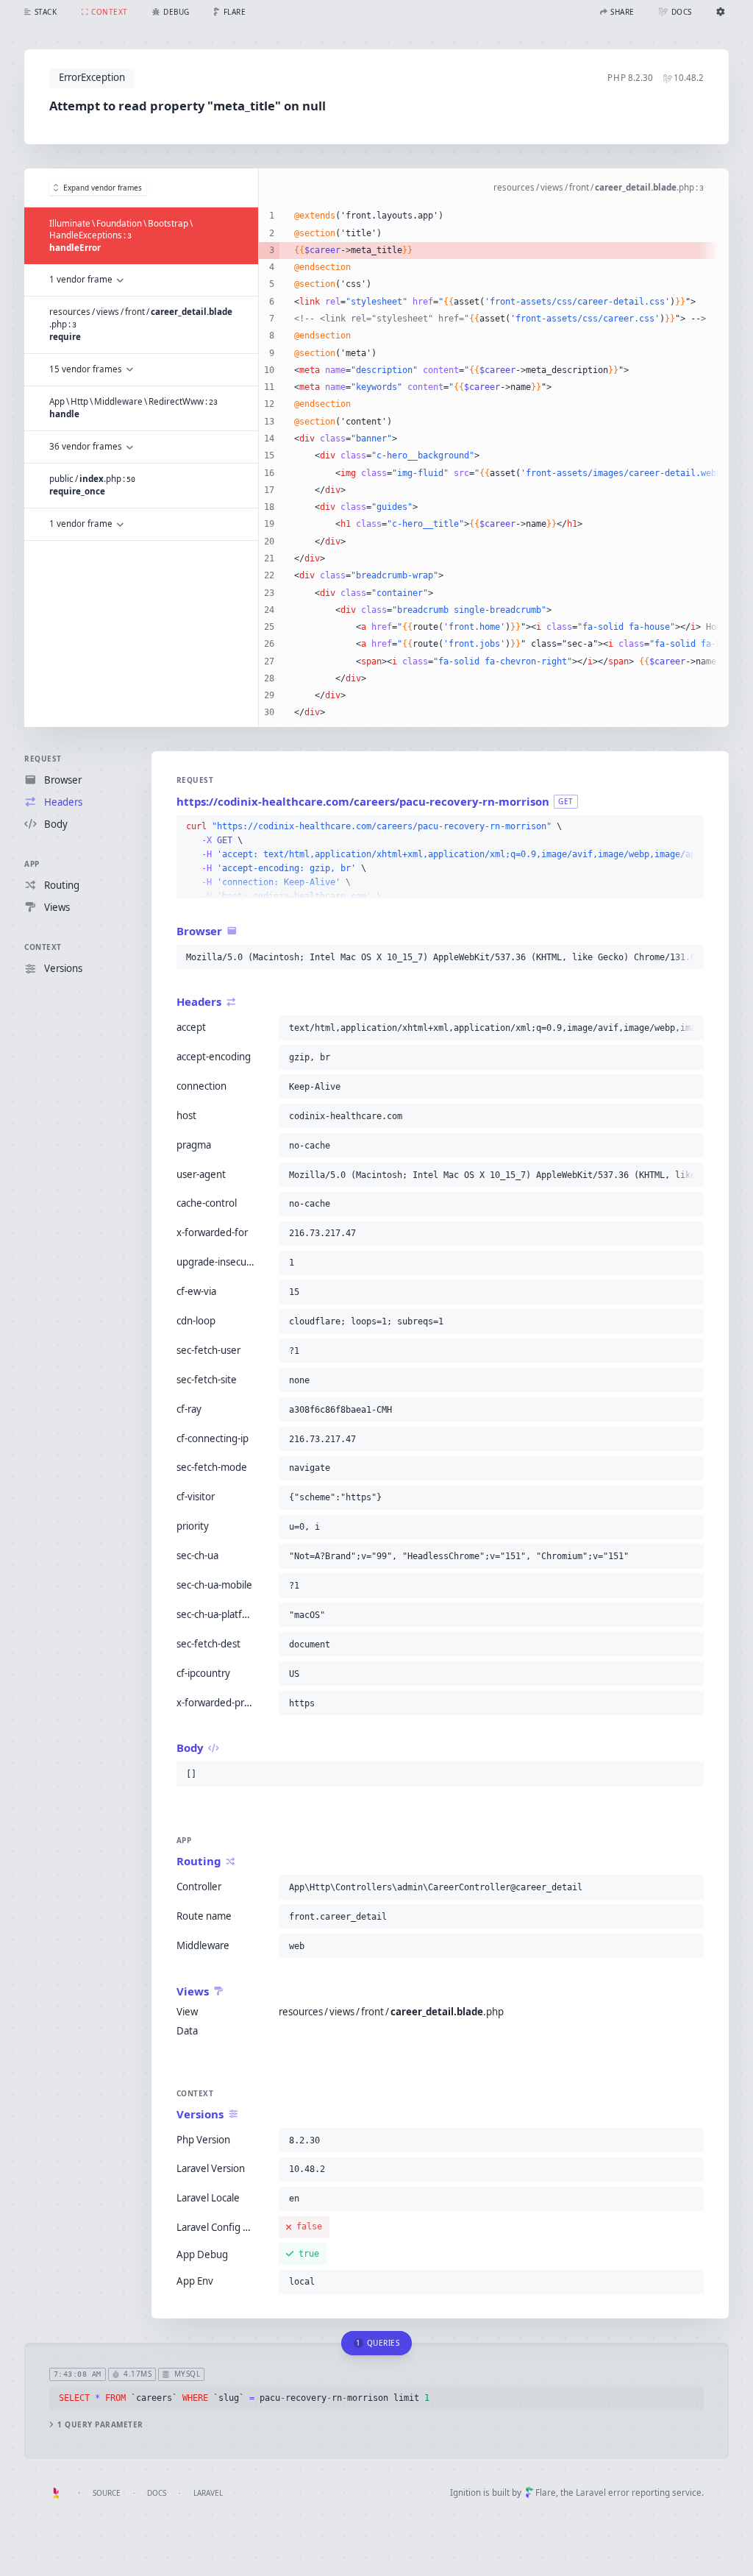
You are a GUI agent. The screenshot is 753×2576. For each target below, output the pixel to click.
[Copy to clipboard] (690, 827)
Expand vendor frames (103, 188)
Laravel (208, 2493)
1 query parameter (100, 2425)
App (32, 864)
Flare (546, 2492)
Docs (157, 2493)
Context (43, 947)
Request (43, 759)
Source (107, 2493)
